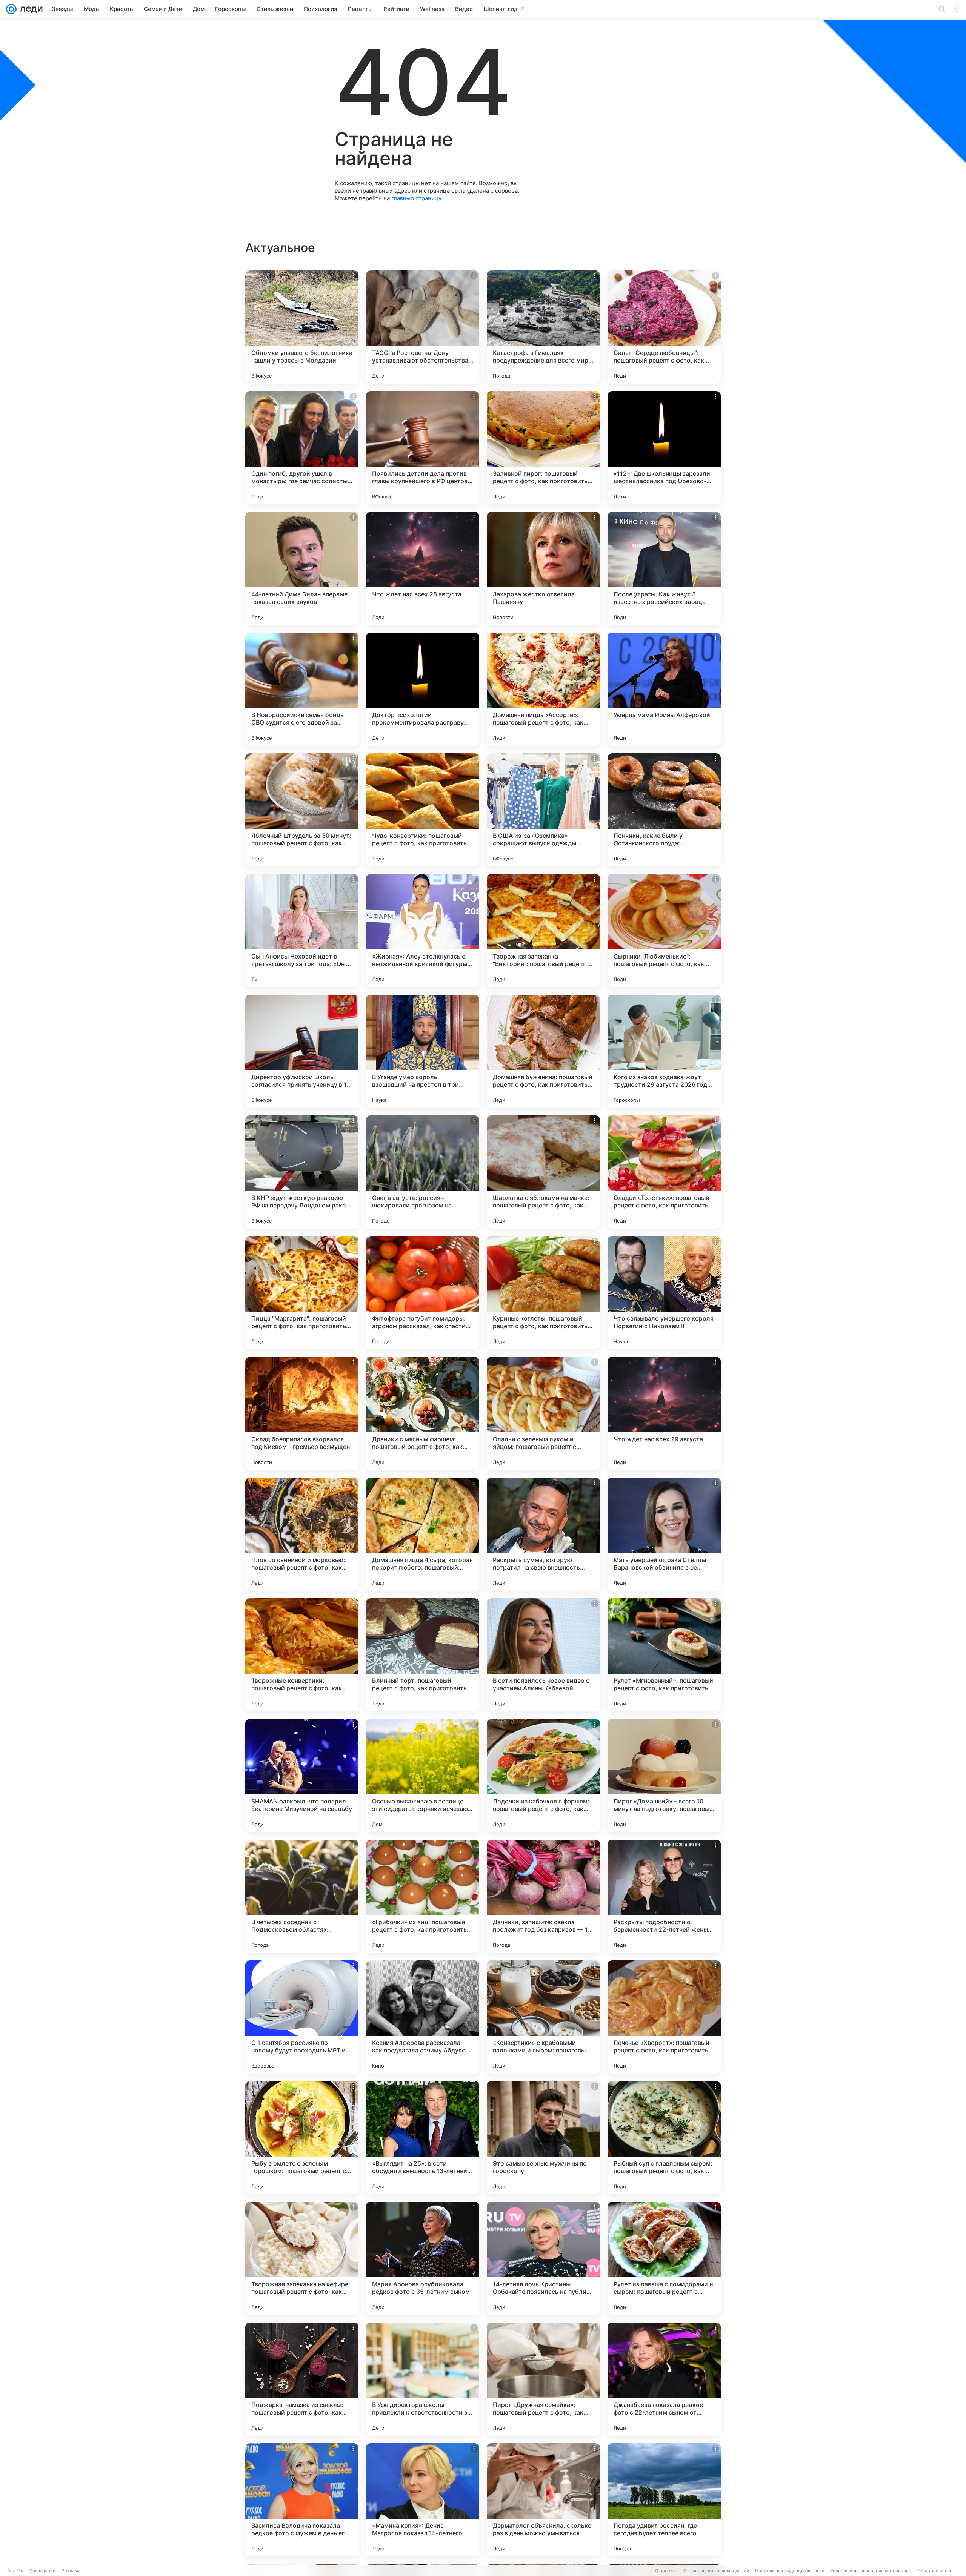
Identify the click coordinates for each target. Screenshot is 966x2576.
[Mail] (11, 9)
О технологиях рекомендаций (716, 2571)
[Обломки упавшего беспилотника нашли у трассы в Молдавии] (302, 327)
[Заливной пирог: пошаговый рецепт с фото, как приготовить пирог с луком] (543, 448)
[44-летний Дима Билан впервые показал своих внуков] (302, 568)
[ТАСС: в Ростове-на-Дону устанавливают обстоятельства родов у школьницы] (423, 327)
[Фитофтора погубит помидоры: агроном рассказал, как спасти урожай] (423, 1293)
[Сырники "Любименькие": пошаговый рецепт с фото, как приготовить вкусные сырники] (664, 931)
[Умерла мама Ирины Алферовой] (664, 689)
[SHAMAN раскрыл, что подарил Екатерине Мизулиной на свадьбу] (302, 1776)
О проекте (666, 2571)
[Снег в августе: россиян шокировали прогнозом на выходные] (423, 1172)
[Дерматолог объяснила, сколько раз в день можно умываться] (543, 2500)
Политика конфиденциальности (790, 2571)
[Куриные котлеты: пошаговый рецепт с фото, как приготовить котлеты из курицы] (543, 1293)
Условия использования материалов (871, 2571)
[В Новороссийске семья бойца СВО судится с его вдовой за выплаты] (302, 689)
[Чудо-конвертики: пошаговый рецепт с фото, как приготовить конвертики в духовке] (423, 810)
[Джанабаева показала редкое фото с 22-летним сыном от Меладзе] (664, 2379)
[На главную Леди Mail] (30, 9)
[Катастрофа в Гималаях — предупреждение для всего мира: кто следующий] (543, 327)
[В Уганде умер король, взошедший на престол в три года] (423, 1051)
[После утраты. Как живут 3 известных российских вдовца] (664, 568)
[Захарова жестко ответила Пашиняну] (543, 568)
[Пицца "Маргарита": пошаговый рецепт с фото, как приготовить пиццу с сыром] (302, 1293)
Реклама (71, 2571)
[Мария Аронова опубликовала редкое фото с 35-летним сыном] (423, 2258)
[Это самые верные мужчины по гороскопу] (543, 2138)
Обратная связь (935, 2571)
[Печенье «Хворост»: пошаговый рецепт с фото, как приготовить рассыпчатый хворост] (664, 2017)
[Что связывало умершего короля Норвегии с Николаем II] (664, 1293)
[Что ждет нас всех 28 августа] (423, 568)
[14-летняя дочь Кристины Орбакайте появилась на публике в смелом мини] (543, 2258)
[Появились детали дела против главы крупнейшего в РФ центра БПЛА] (423, 448)
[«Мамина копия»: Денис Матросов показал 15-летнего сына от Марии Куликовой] (423, 2500)
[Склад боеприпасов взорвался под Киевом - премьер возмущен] (302, 1413)
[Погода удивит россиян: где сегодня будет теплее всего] (664, 2500)
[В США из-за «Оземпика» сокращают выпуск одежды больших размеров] (543, 810)
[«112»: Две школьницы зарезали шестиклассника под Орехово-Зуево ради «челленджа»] (664, 448)
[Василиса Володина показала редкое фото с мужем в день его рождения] (302, 2500)
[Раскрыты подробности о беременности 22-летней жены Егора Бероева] (664, 1896)
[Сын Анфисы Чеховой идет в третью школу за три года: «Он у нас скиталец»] (302, 931)
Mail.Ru (15, 2571)
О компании (42, 2571)
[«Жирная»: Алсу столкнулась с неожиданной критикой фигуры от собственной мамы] (423, 931)
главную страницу (416, 198)
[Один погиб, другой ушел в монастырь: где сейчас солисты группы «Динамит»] (302, 448)
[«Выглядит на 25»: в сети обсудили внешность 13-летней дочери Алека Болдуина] (423, 2138)
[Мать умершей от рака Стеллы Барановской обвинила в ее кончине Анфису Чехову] (664, 1534)
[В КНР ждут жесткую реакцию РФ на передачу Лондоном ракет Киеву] (302, 1172)
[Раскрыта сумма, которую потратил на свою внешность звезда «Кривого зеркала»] (543, 1534)
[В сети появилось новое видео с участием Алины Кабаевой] (543, 1655)
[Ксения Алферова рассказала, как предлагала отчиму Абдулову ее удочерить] (423, 2017)
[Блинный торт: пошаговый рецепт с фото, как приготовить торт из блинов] (423, 1655)
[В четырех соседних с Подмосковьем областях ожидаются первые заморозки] (302, 1896)
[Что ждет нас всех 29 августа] (664, 1413)
